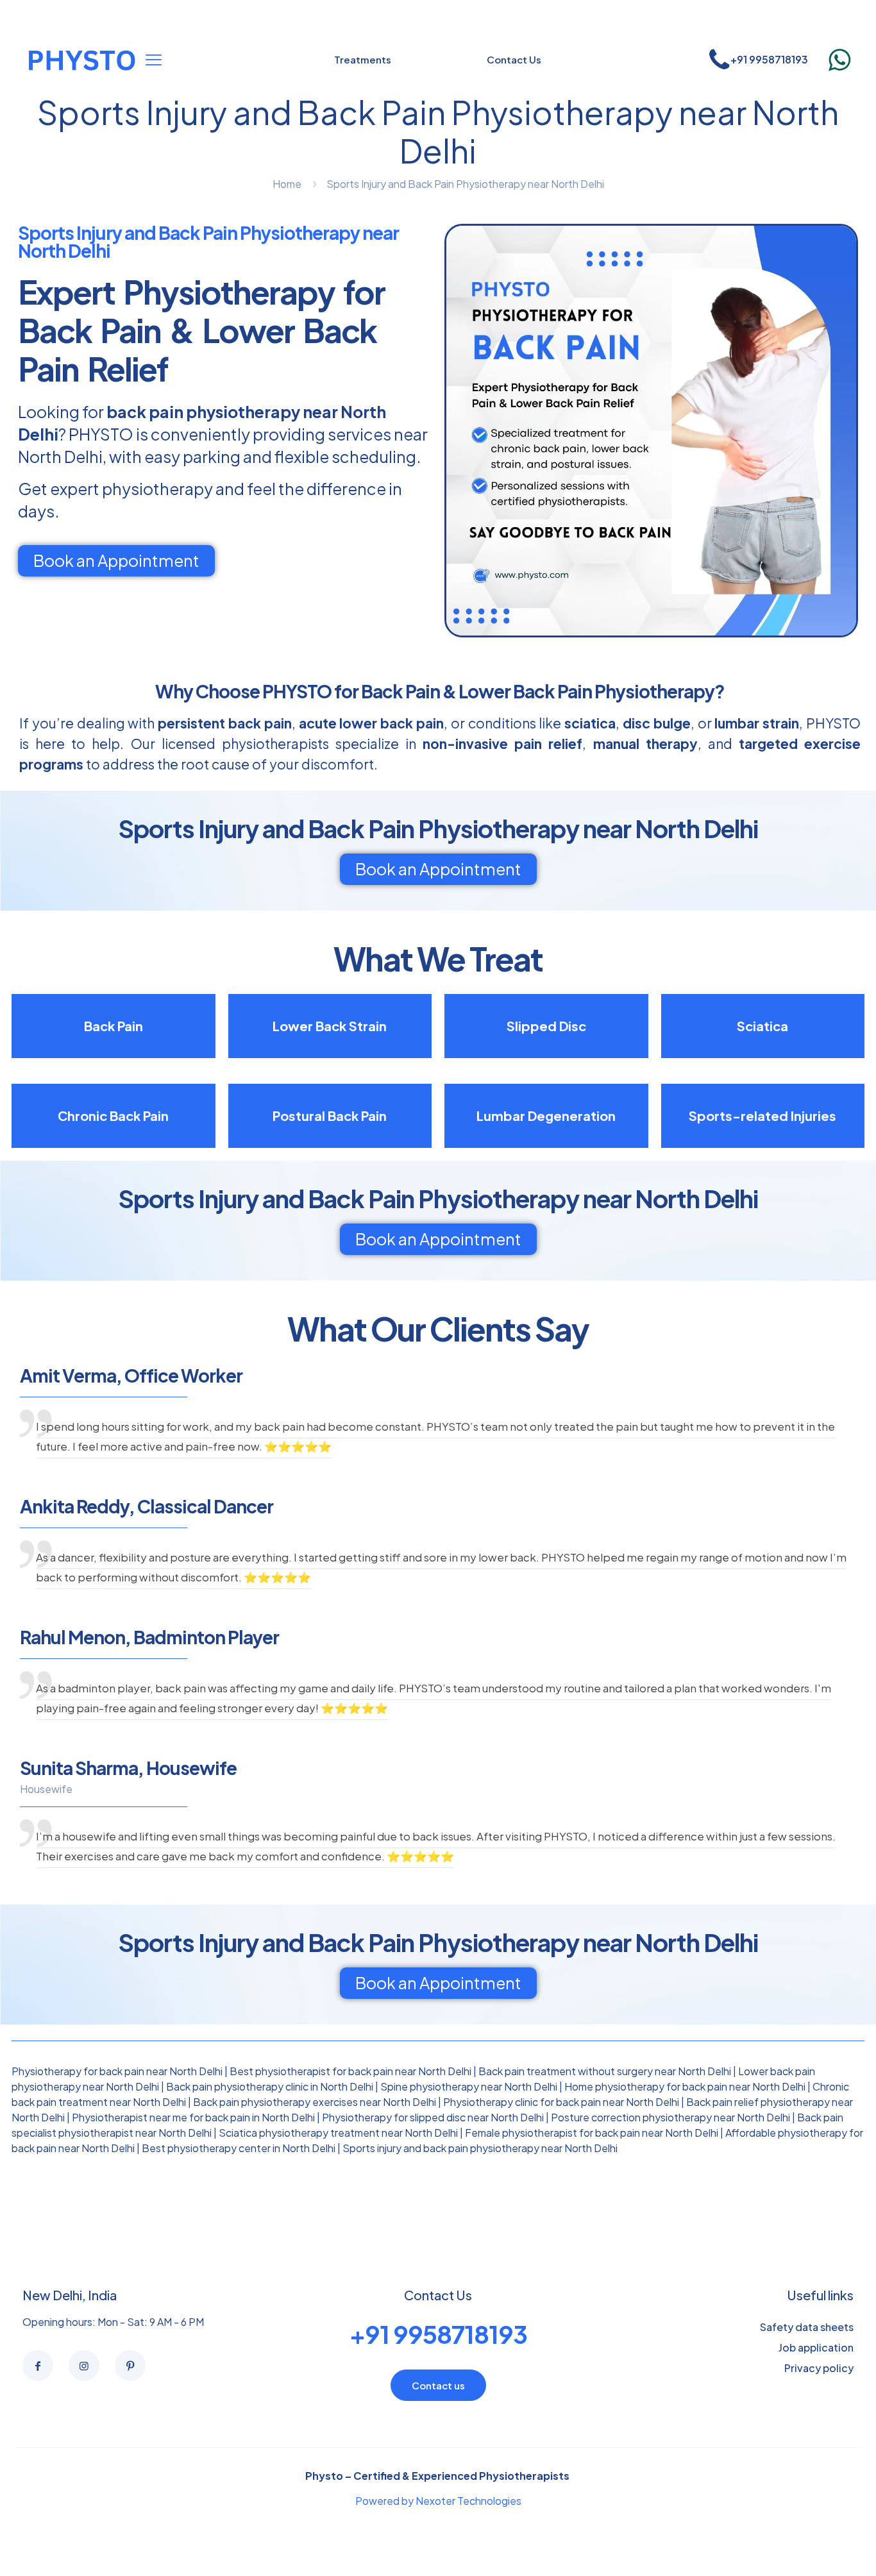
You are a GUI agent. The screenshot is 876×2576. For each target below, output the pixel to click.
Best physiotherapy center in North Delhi (239, 2148)
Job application (816, 2347)
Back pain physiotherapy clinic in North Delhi (270, 2086)
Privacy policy (819, 2368)
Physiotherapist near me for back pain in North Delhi (193, 2117)
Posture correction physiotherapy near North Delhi (670, 2117)
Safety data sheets (807, 2327)
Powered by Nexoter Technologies (438, 2501)
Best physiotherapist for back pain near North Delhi (350, 2071)
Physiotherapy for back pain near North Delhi (117, 2071)
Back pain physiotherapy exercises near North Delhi (315, 2102)
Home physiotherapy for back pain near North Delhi (685, 2086)
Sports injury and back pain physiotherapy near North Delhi (480, 2148)
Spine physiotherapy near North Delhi (469, 2086)
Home (287, 184)
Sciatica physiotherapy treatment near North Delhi (338, 2133)
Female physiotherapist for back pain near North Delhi (592, 2133)
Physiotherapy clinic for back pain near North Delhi (561, 2102)
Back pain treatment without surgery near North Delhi (605, 2071)
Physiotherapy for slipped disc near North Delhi (433, 2117)
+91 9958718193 (438, 2334)
